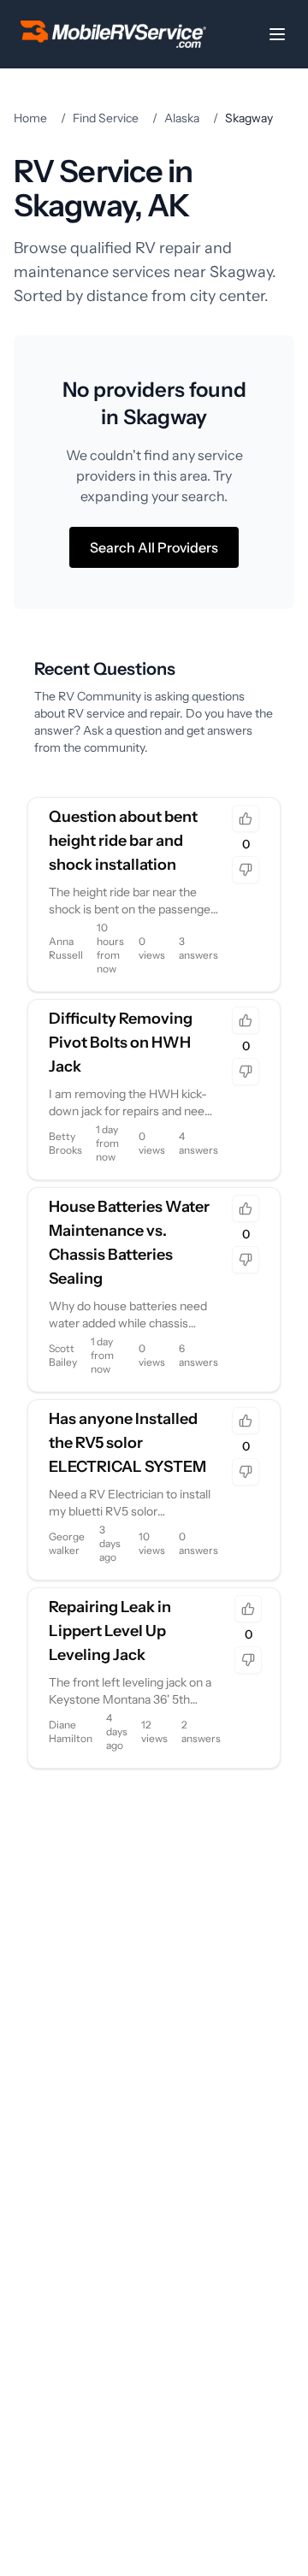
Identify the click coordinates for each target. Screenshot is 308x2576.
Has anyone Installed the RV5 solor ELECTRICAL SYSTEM (127, 1443)
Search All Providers (154, 547)
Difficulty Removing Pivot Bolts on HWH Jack (121, 1043)
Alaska (182, 118)
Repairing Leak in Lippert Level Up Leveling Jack (110, 1631)
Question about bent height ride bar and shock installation (123, 841)
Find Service (106, 118)
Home (30, 118)
